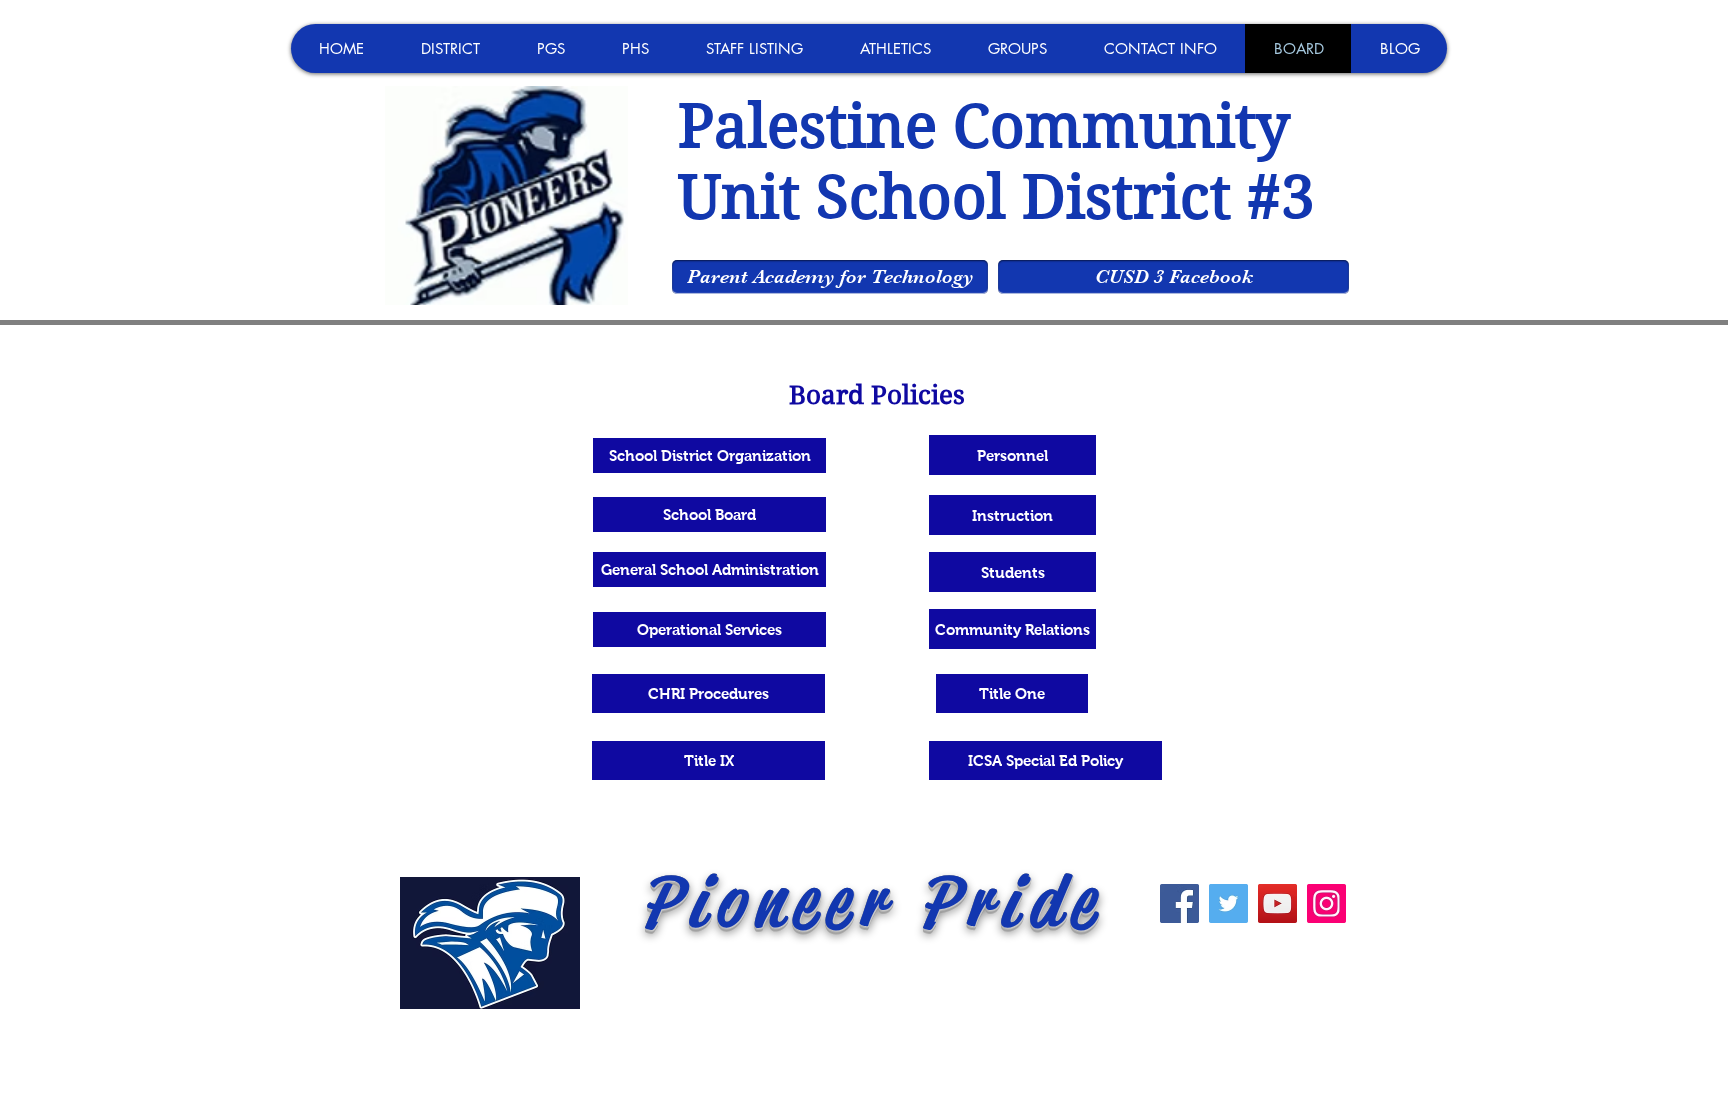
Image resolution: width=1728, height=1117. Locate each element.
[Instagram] (1326, 903)
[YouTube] (1277, 903)
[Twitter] (1228, 903)
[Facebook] (1179, 903)
